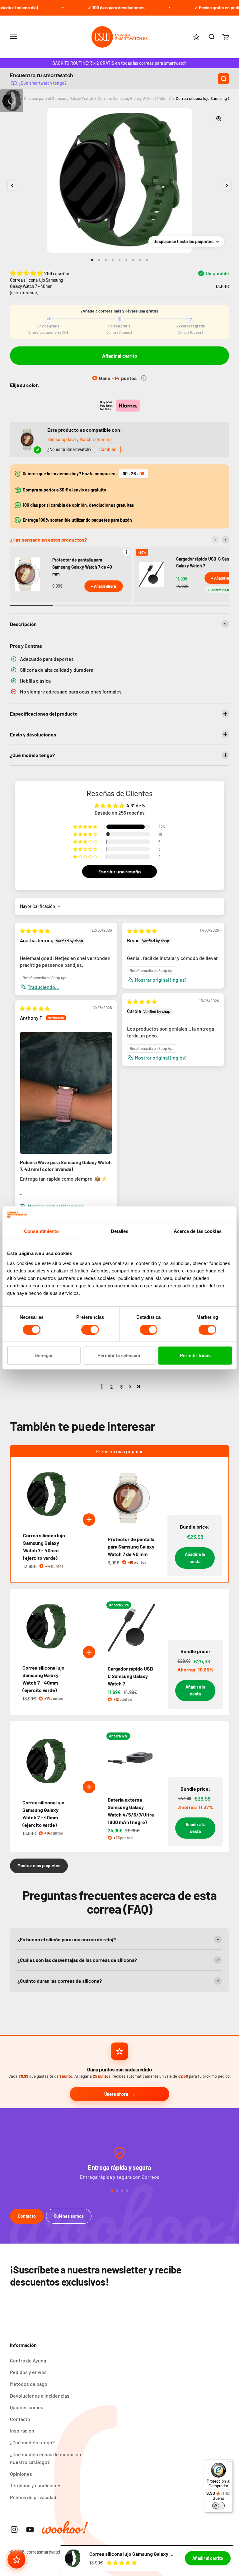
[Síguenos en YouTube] (30, 2529)
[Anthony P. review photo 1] (66, 1093)
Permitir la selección (119, 1355)
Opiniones (21, 2474)
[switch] (90, 1330)
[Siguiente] (225, 540)
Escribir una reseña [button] (119, 871)
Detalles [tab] (120, 1231)
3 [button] (121, 1387)
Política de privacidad (33, 2497)
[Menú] (229, 2463)
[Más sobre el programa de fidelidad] (144, 378)
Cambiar (107, 449)
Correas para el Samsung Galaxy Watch (59, 98)
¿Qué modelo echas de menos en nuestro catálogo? (46, 2458)
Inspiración (22, 2430)
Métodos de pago (29, 2384)
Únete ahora (116, 2094)
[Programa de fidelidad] (16, 2560)
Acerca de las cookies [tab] (198, 1231)
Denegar (44, 1355)
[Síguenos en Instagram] (14, 2529)
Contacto (27, 2216)
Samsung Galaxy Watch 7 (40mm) (79, 439)
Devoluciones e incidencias (40, 2396)
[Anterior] (215, 540)
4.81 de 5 (136, 805)
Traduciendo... (43, 987)
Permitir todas (195, 1355)
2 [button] (112, 1387)
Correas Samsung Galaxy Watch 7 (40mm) (134, 98)
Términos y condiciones (36, 2485)
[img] (35, 931)
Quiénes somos (69, 2216)
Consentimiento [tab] (41, 1231)
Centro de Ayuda (28, 2360)
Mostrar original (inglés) (161, 980)
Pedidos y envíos (28, 2372)
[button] (27, 273)
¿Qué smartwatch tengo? (43, 83)
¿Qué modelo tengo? (32, 2442)
